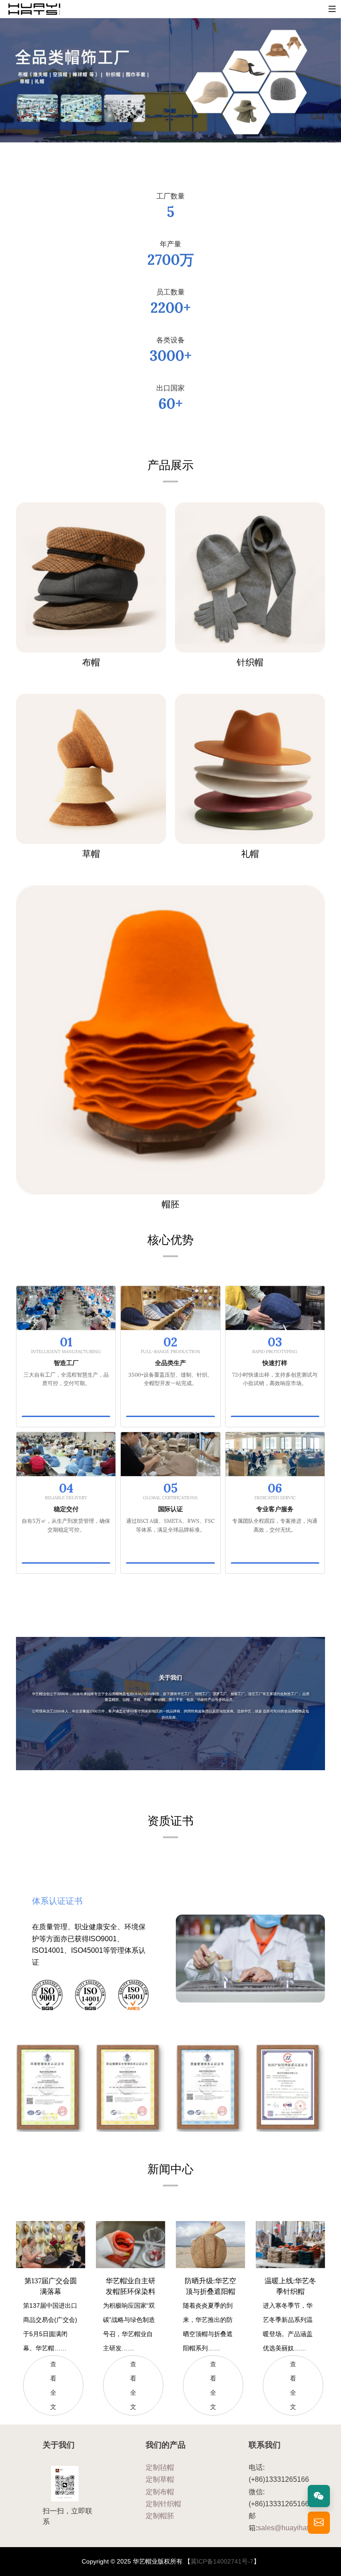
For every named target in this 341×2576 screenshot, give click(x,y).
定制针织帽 (163, 2504)
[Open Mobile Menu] (332, 9)
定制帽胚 (160, 2516)
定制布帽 (160, 2492)
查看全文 (53, 2385)
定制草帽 (160, 2479)
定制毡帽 (160, 2467)
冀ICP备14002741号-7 (222, 2561)
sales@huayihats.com (292, 2528)
